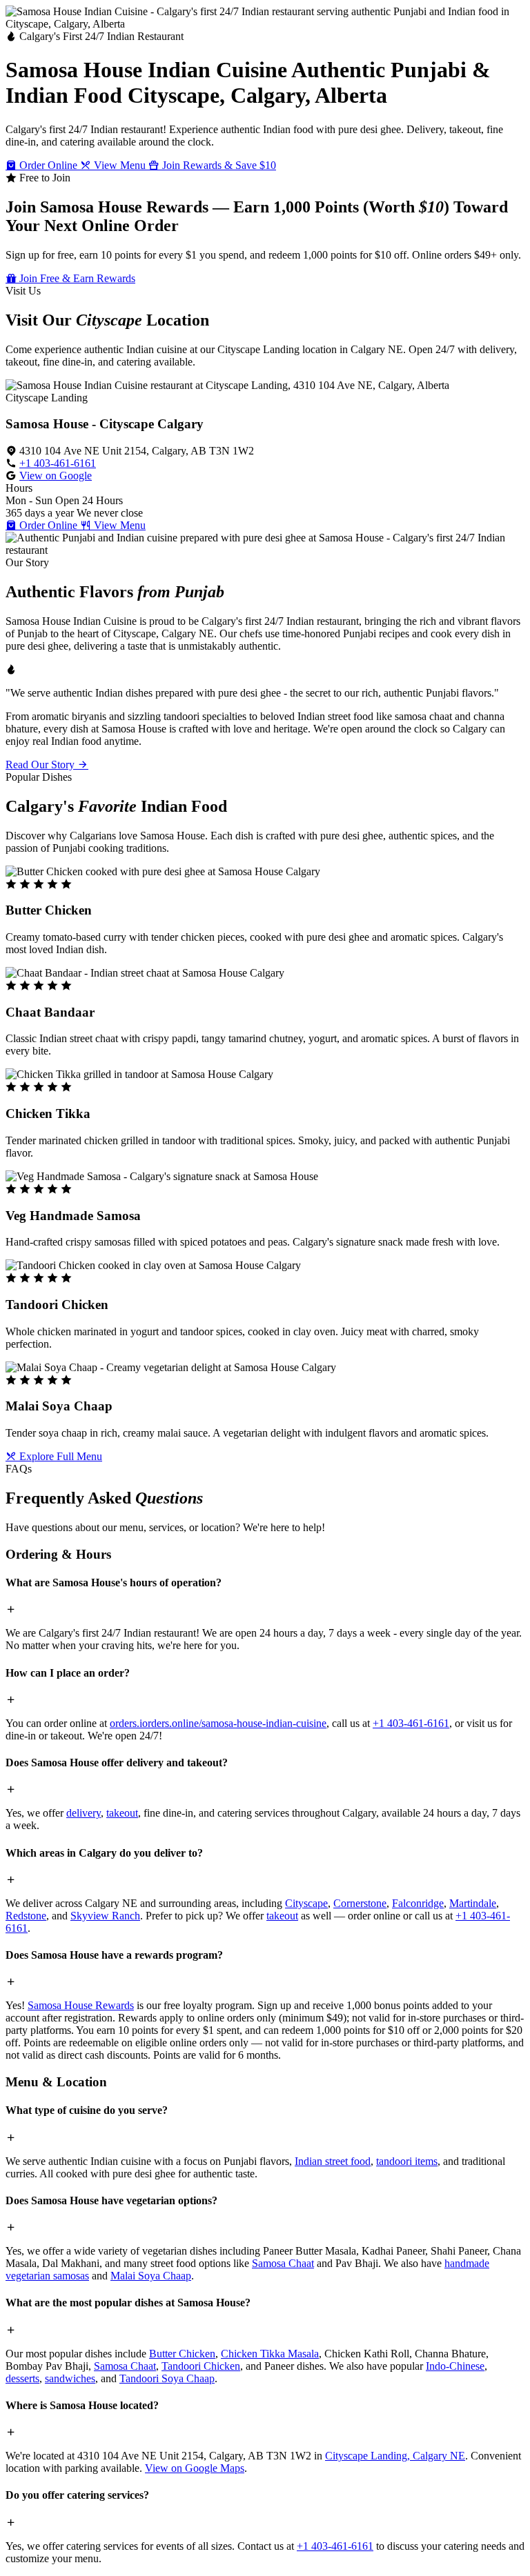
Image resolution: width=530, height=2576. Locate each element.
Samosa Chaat (283, 2263)
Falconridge (418, 1903)
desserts (22, 2378)
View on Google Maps (195, 2468)
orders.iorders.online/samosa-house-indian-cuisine (218, 1723)
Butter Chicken (182, 2354)
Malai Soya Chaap (151, 2276)
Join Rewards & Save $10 (218, 165)
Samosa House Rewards (81, 2005)
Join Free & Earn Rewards (76, 278)
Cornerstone (360, 1903)
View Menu (120, 165)
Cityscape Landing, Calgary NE (395, 2456)
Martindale (473, 1903)
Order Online (48, 165)
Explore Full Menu (59, 1456)
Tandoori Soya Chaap (167, 2378)
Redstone (26, 1916)
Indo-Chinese (455, 2366)
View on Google (56, 476)
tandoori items (407, 2161)
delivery (84, 1813)
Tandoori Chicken (201, 2366)
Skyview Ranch (105, 1916)
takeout (122, 1813)
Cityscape (306, 1903)
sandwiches (70, 2378)
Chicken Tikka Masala (270, 2354)
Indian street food (333, 2161)
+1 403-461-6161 (58, 463)
